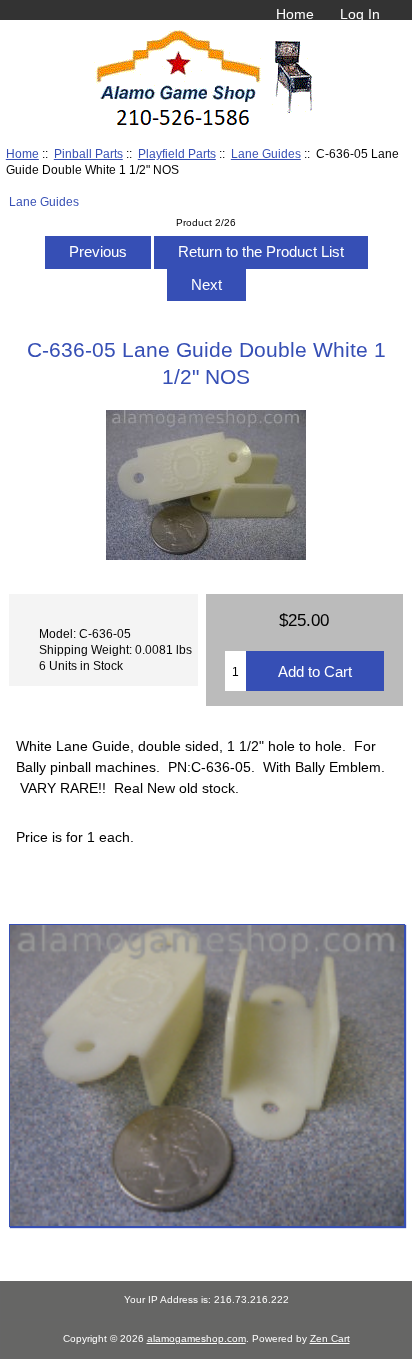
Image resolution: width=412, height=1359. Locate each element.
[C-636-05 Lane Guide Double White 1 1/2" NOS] (206, 1075)
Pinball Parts (88, 153)
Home (295, 14)
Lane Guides (266, 153)
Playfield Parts (177, 153)
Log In (360, 14)
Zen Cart (330, 1338)
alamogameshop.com (196, 1338)
